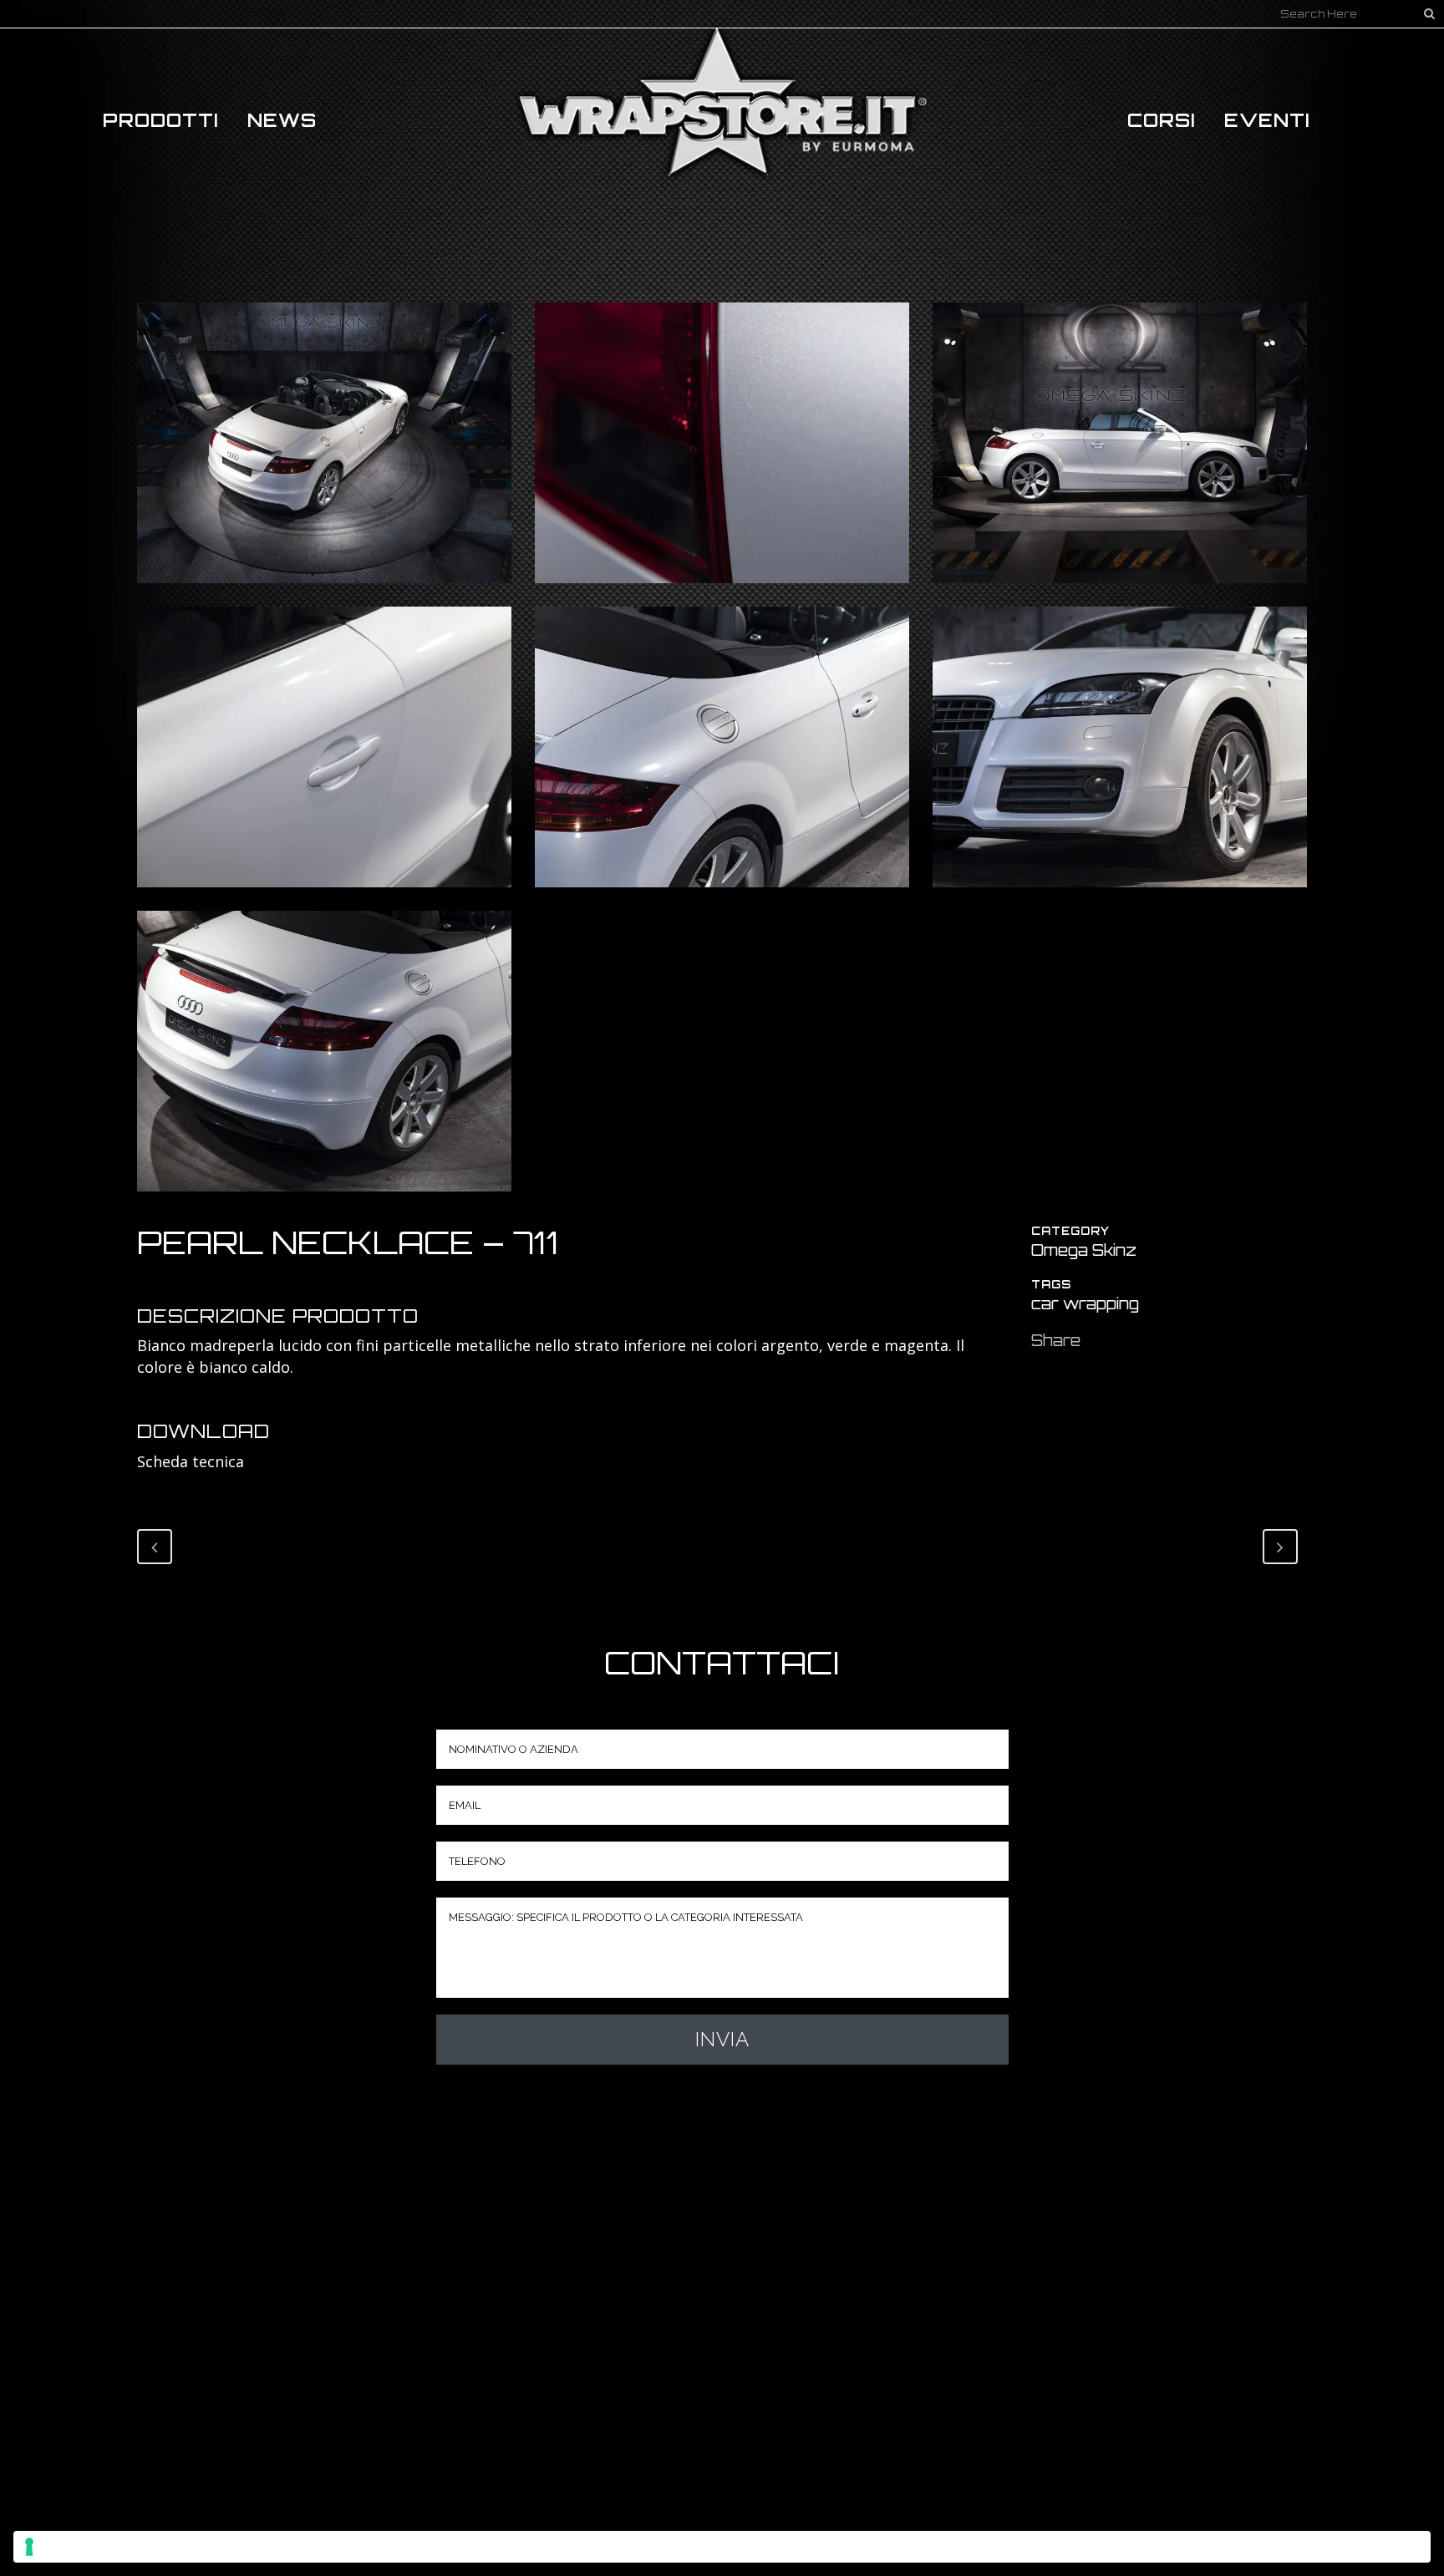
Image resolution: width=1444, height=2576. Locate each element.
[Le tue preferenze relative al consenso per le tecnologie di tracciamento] (722, 2547)
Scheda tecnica (191, 1461)
